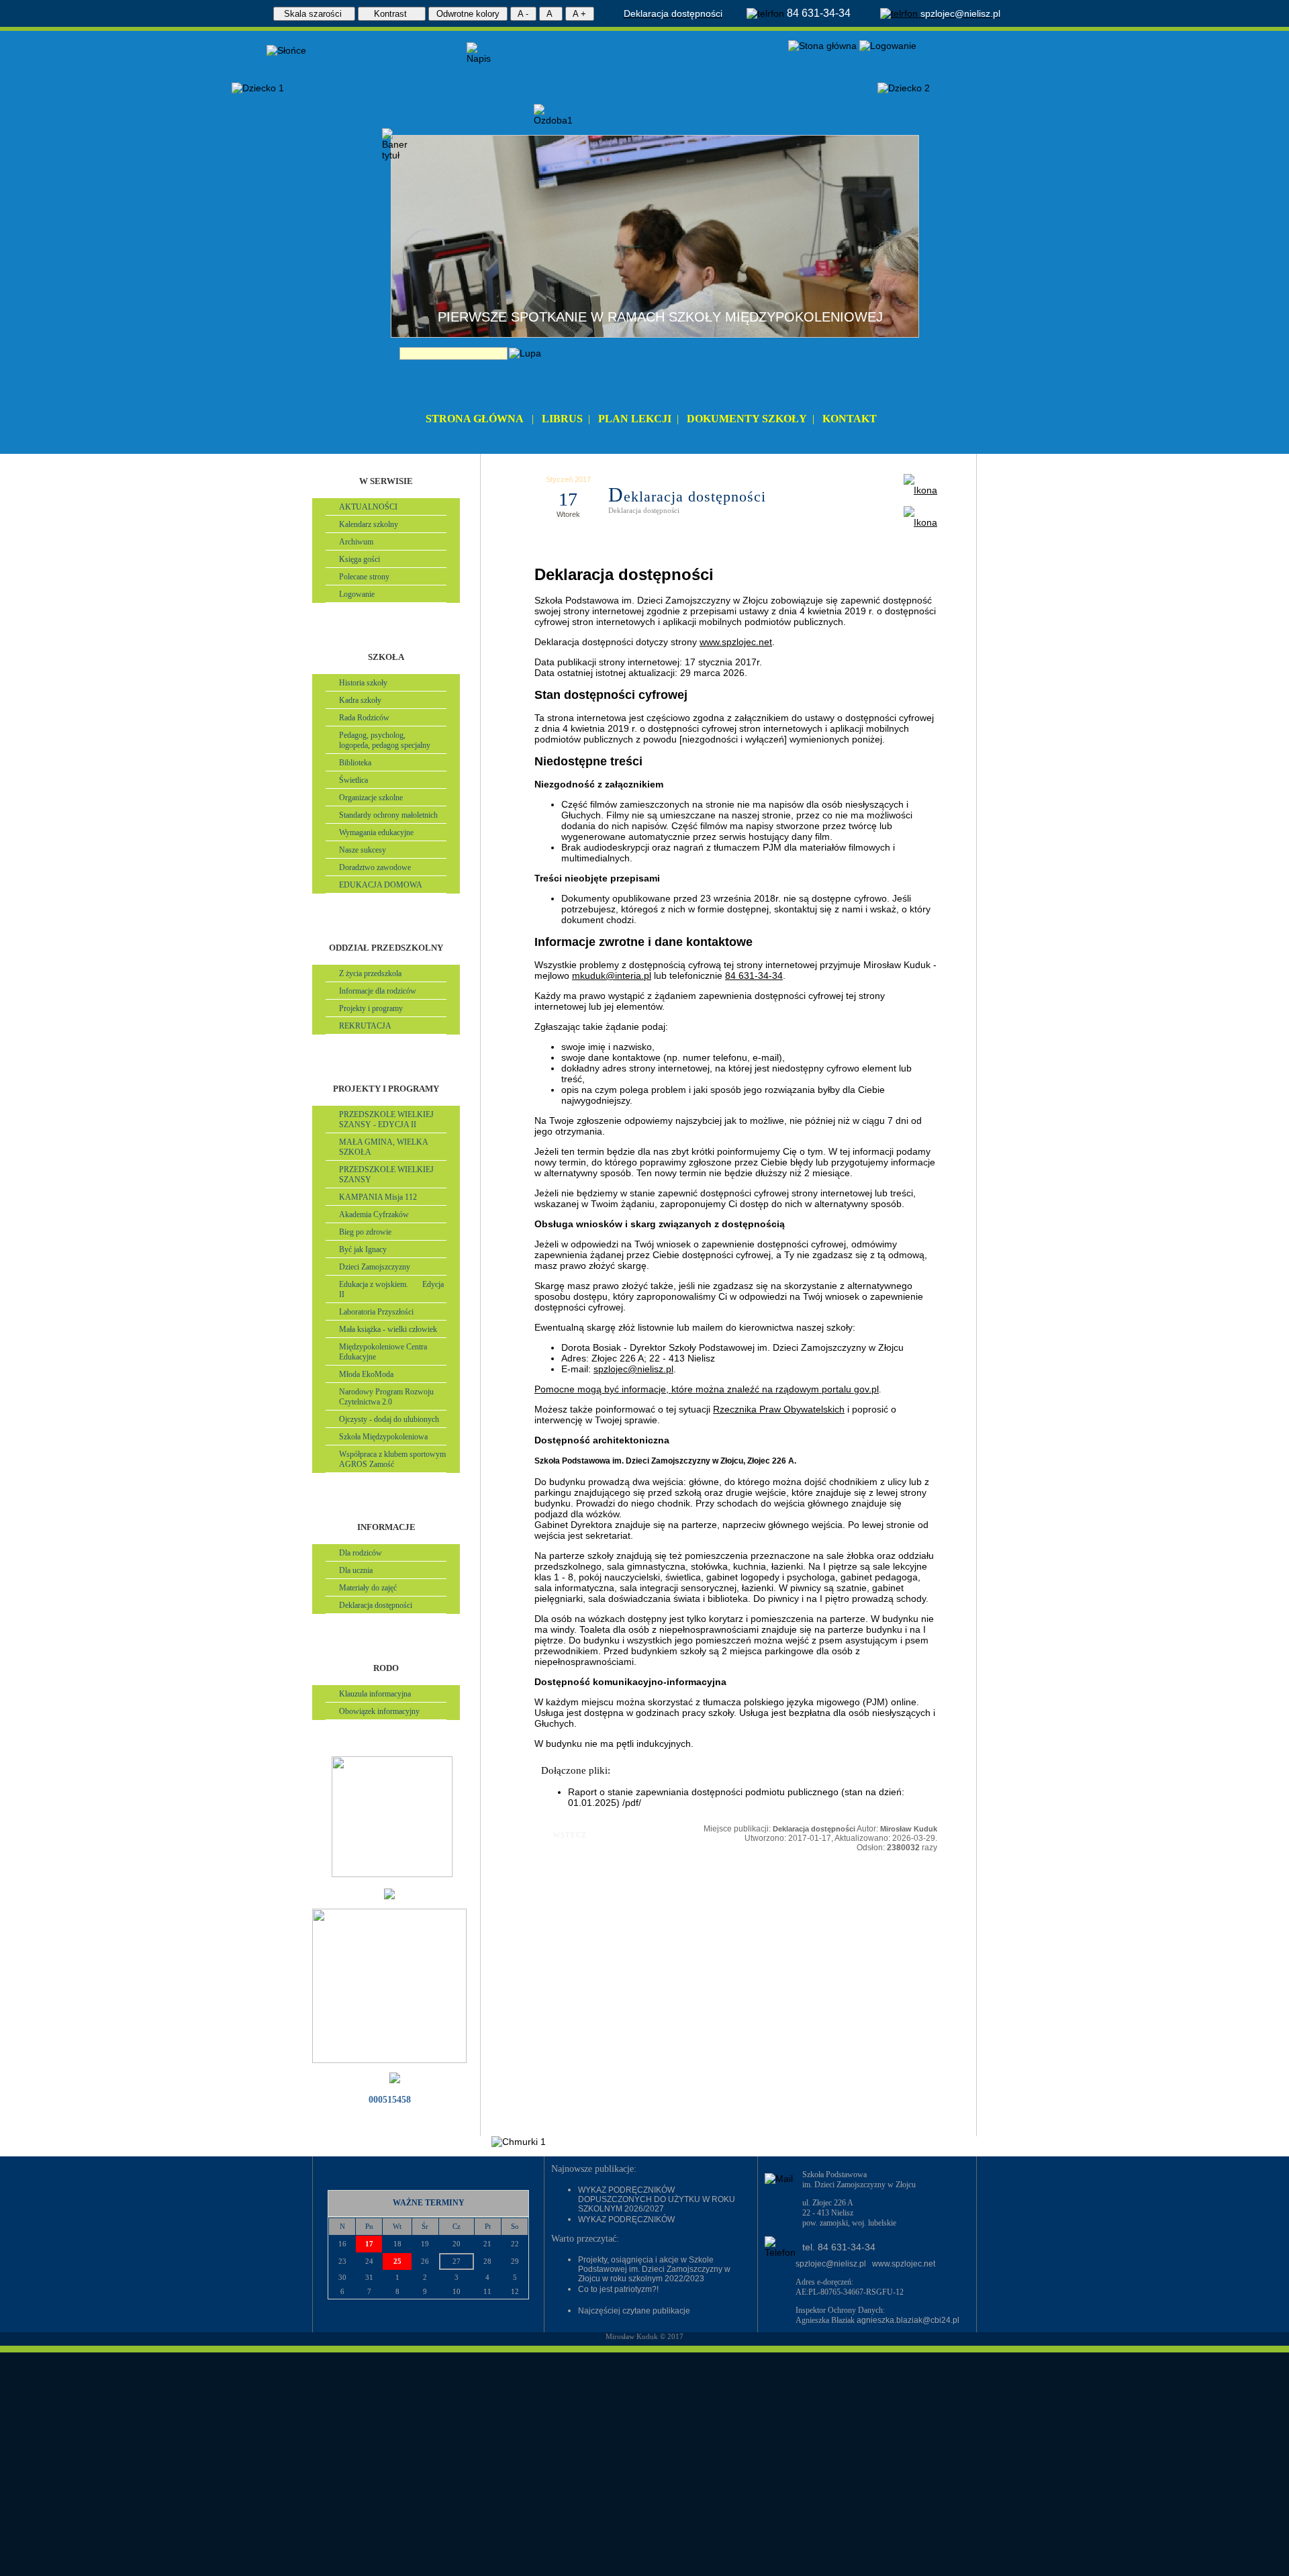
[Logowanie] (888, 46)
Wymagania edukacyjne (376, 832)
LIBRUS (562, 419)
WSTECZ (561, 1835)
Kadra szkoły (360, 700)
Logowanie (357, 594)
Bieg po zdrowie (365, 1232)
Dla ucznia (356, 1570)
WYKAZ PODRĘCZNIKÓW (626, 2220)
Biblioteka (355, 763)
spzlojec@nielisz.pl (633, 1369)
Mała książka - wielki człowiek (388, 1329)
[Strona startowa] (822, 46)
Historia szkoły (363, 683)
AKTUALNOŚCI (368, 507)
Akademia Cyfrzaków (374, 1214)
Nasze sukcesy (363, 850)
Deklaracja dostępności (376, 1605)
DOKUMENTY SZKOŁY (747, 419)
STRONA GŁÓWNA (475, 419)
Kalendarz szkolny (369, 524)
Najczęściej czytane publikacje (634, 2311)
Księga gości (360, 559)
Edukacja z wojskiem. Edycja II (391, 1289)
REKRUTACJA (365, 1026)
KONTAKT (850, 419)
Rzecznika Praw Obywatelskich (779, 1409)
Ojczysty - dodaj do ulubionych (389, 1419)
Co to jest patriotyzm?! (618, 2289)
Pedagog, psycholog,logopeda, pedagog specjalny (385, 740)
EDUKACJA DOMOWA (381, 885)
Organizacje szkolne (371, 798)
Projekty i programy (371, 1008)
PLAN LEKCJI (635, 419)
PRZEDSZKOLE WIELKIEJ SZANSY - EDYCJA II (386, 1119)
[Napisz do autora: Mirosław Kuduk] (920, 522)
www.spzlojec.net (736, 642)
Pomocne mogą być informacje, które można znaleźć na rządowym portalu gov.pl (707, 1389)
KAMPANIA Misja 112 (378, 1197)
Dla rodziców (361, 1553)
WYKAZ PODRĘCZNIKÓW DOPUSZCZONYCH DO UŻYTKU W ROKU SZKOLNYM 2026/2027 (657, 2199)
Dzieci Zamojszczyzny (375, 1267)
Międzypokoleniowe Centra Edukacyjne (383, 1352)
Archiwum (356, 542)
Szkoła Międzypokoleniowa (383, 1437)
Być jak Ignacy (363, 1249)
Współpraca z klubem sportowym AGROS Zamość (392, 1459)
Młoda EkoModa (366, 1374)
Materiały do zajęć (368, 1588)
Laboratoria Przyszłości (376, 1312)
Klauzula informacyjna (375, 1694)
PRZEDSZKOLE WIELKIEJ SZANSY (386, 1175)
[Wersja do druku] (920, 490)
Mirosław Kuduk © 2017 (644, 2336)
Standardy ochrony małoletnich (388, 815)
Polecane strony (364, 577)
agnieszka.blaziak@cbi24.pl (908, 2320)
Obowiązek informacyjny (379, 1711)
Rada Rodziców (364, 718)
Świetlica (353, 780)
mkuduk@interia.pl (612, 975)
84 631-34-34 (754, 975)
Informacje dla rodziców (378, 991)
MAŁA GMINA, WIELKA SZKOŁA (384, 1147)
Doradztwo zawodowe (375, 867)
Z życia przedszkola (370, 973)
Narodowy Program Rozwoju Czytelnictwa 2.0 (386, 1397)
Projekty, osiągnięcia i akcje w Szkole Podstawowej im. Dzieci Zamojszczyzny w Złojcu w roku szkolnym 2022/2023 (654, 2269)
